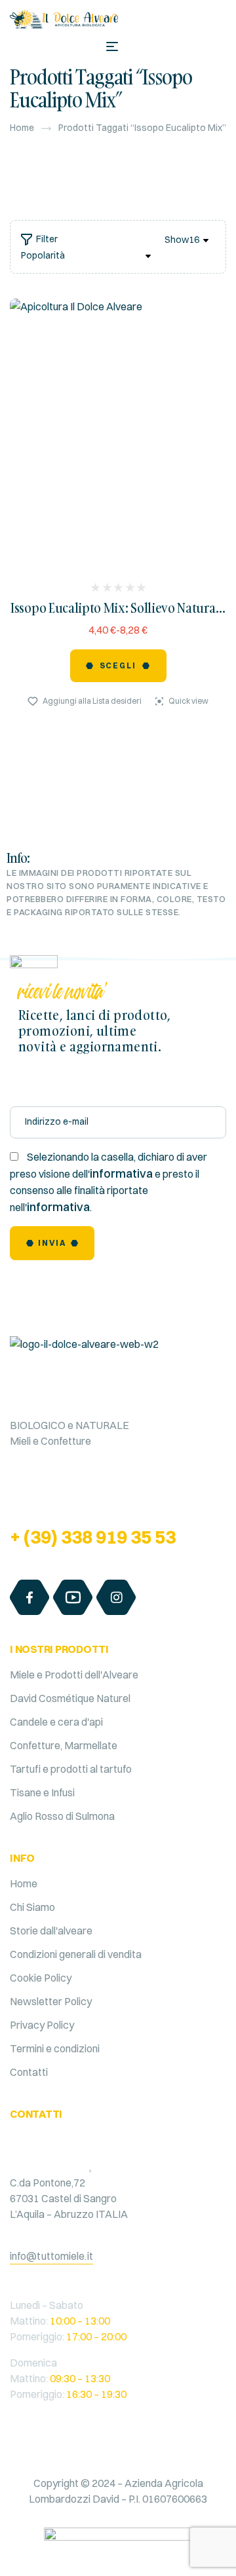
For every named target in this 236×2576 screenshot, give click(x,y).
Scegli (118, 665)
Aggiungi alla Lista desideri (92, 701)
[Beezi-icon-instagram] (116, 1597)
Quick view (188, 701)
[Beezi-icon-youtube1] (73, 1597)
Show (177, 240)
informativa (121, 1173)
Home (22, 128)
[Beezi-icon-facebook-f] (29, 1597)
